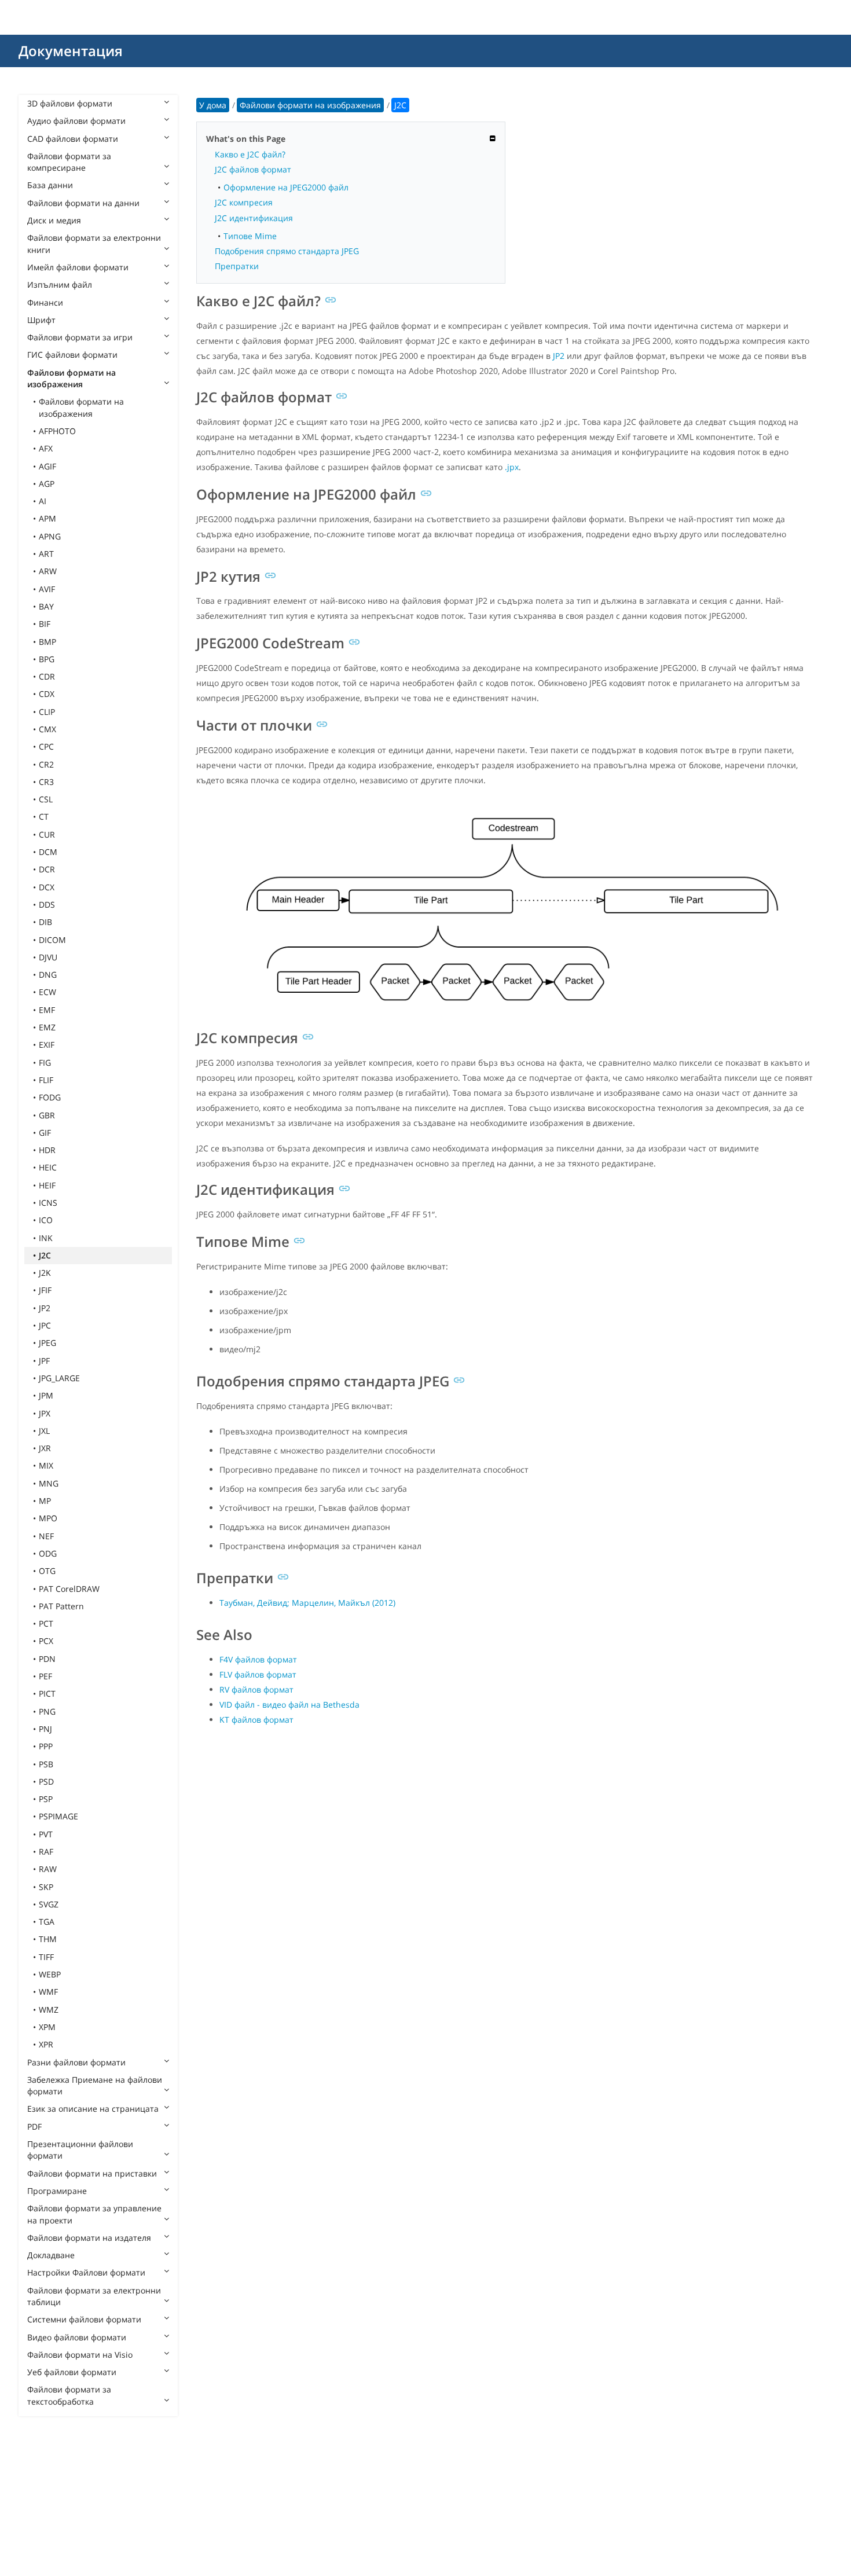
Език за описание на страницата (93, 2109)
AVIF (47, 589)
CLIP (47, 712)
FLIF (46, 1080)
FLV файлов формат (258, 1674)
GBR (47, 1115)
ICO (46, 1220)
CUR (47, 834)
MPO (48, 1518)
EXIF (47, 1045)
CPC (46, 746)
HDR (47, 1150)
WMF (48, 1992)
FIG (45, 1063)
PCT (46, 1623)
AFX (46, 448)
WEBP (50, 1974)
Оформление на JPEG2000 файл (286, 187)
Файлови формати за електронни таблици (94, 2296)
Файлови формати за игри (80, 337)
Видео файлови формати (77, 2337)
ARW (48, 571)
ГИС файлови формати (72, 355)
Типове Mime (250, 236)
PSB (46, 1764)
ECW (47, 992)
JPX (45, 1413)
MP (45, 1501)
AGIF (47, 466)
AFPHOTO (57, 431)
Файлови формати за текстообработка (69, 2395)
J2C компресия (244, 202)
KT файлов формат (256, 1720)
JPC (45, 1325)
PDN (47, 1659)
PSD (46, 1781)
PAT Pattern (61, 1606)
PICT (47, 1694)
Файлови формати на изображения (71, 378)
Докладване (51, 2255)
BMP (47, 642)
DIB (45, 922)
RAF (46, 1852)
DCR (47, 869)
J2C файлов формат (253, 169)
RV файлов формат (256, 1689)
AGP (47, 484)
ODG (48, 1553)
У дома (213, 105)
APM (47, 518)
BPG (47, 659)
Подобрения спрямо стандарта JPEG (287, 251)
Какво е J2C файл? (250, 154)
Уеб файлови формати (72, 2372)
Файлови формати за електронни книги (94, 243)
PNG (47, 1711)
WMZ (49, 2010)
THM (48, 1939)
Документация (71, 51)
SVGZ (49, 1904)
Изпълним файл (60, 285)
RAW (48, 1869)
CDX (47, 694)
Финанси (45, 302)
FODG (50, 1097)
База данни (50, 185)
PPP (46, 1746)
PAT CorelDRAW (69, 1589)
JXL (44, 1431)
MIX (46, 1465)
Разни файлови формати (76, 2062)
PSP (46, 1799)
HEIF (47, 1185)
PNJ (45, 1729)
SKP (46, 1887)
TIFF (46, 1957)
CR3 (46, 782)
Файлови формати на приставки (92, 2173)
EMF (47, 1010)
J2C (45, 1255)
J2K (45, 1273)
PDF (34, 2127)
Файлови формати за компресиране (69, 162)
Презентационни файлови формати (80, 2150)
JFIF (45, 1290)
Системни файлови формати (84, 2319)
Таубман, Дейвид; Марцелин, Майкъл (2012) (307, 1603)
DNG (48, 975)
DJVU (48, 957)
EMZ (47, 1027)
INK (46, 1238)
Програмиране (57, 2191)
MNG (49, 1483)
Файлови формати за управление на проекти (94, 2214)
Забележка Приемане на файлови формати (95, 2085)
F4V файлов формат (258, 1659)
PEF (45, 1676)
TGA (47, 1922)
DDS (47, 904)
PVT (46, 1834)
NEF (46, 1536)
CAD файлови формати (73, 139)
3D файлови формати (70, 103)
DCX (47, 887)
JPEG (47, 1343)
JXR (45, 1448)
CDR (47, 676)
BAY (46, 606)
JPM (46, 1395)
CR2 (46, 764)
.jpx (512, 467)
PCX (46, 1641)
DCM (48, 852)
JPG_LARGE (59, 1378)
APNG (50, 536)
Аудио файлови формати (76, 121)
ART (46, 554)
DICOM (52, 940)
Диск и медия (54, 220)
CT (44, 817)
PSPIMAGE (58, 1816)
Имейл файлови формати (78, 267)
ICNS (48, 1203)
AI (43, 501)
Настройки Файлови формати (86, 2272)
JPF (44, 1361)
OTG (47, 1571)
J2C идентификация (254, 218)
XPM (47, 2027)
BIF (45, 624)
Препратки (237, 266)
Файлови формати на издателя (89, 2238)
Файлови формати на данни (83, 203)
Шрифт (41, 320)
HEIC (48, 1167)
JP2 (45, 1308)
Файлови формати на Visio (80, 2355)
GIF (45, 1133)
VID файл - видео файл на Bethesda (289, 1705)
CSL (46, 799)
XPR (46, 2044)
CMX (47, 729)
